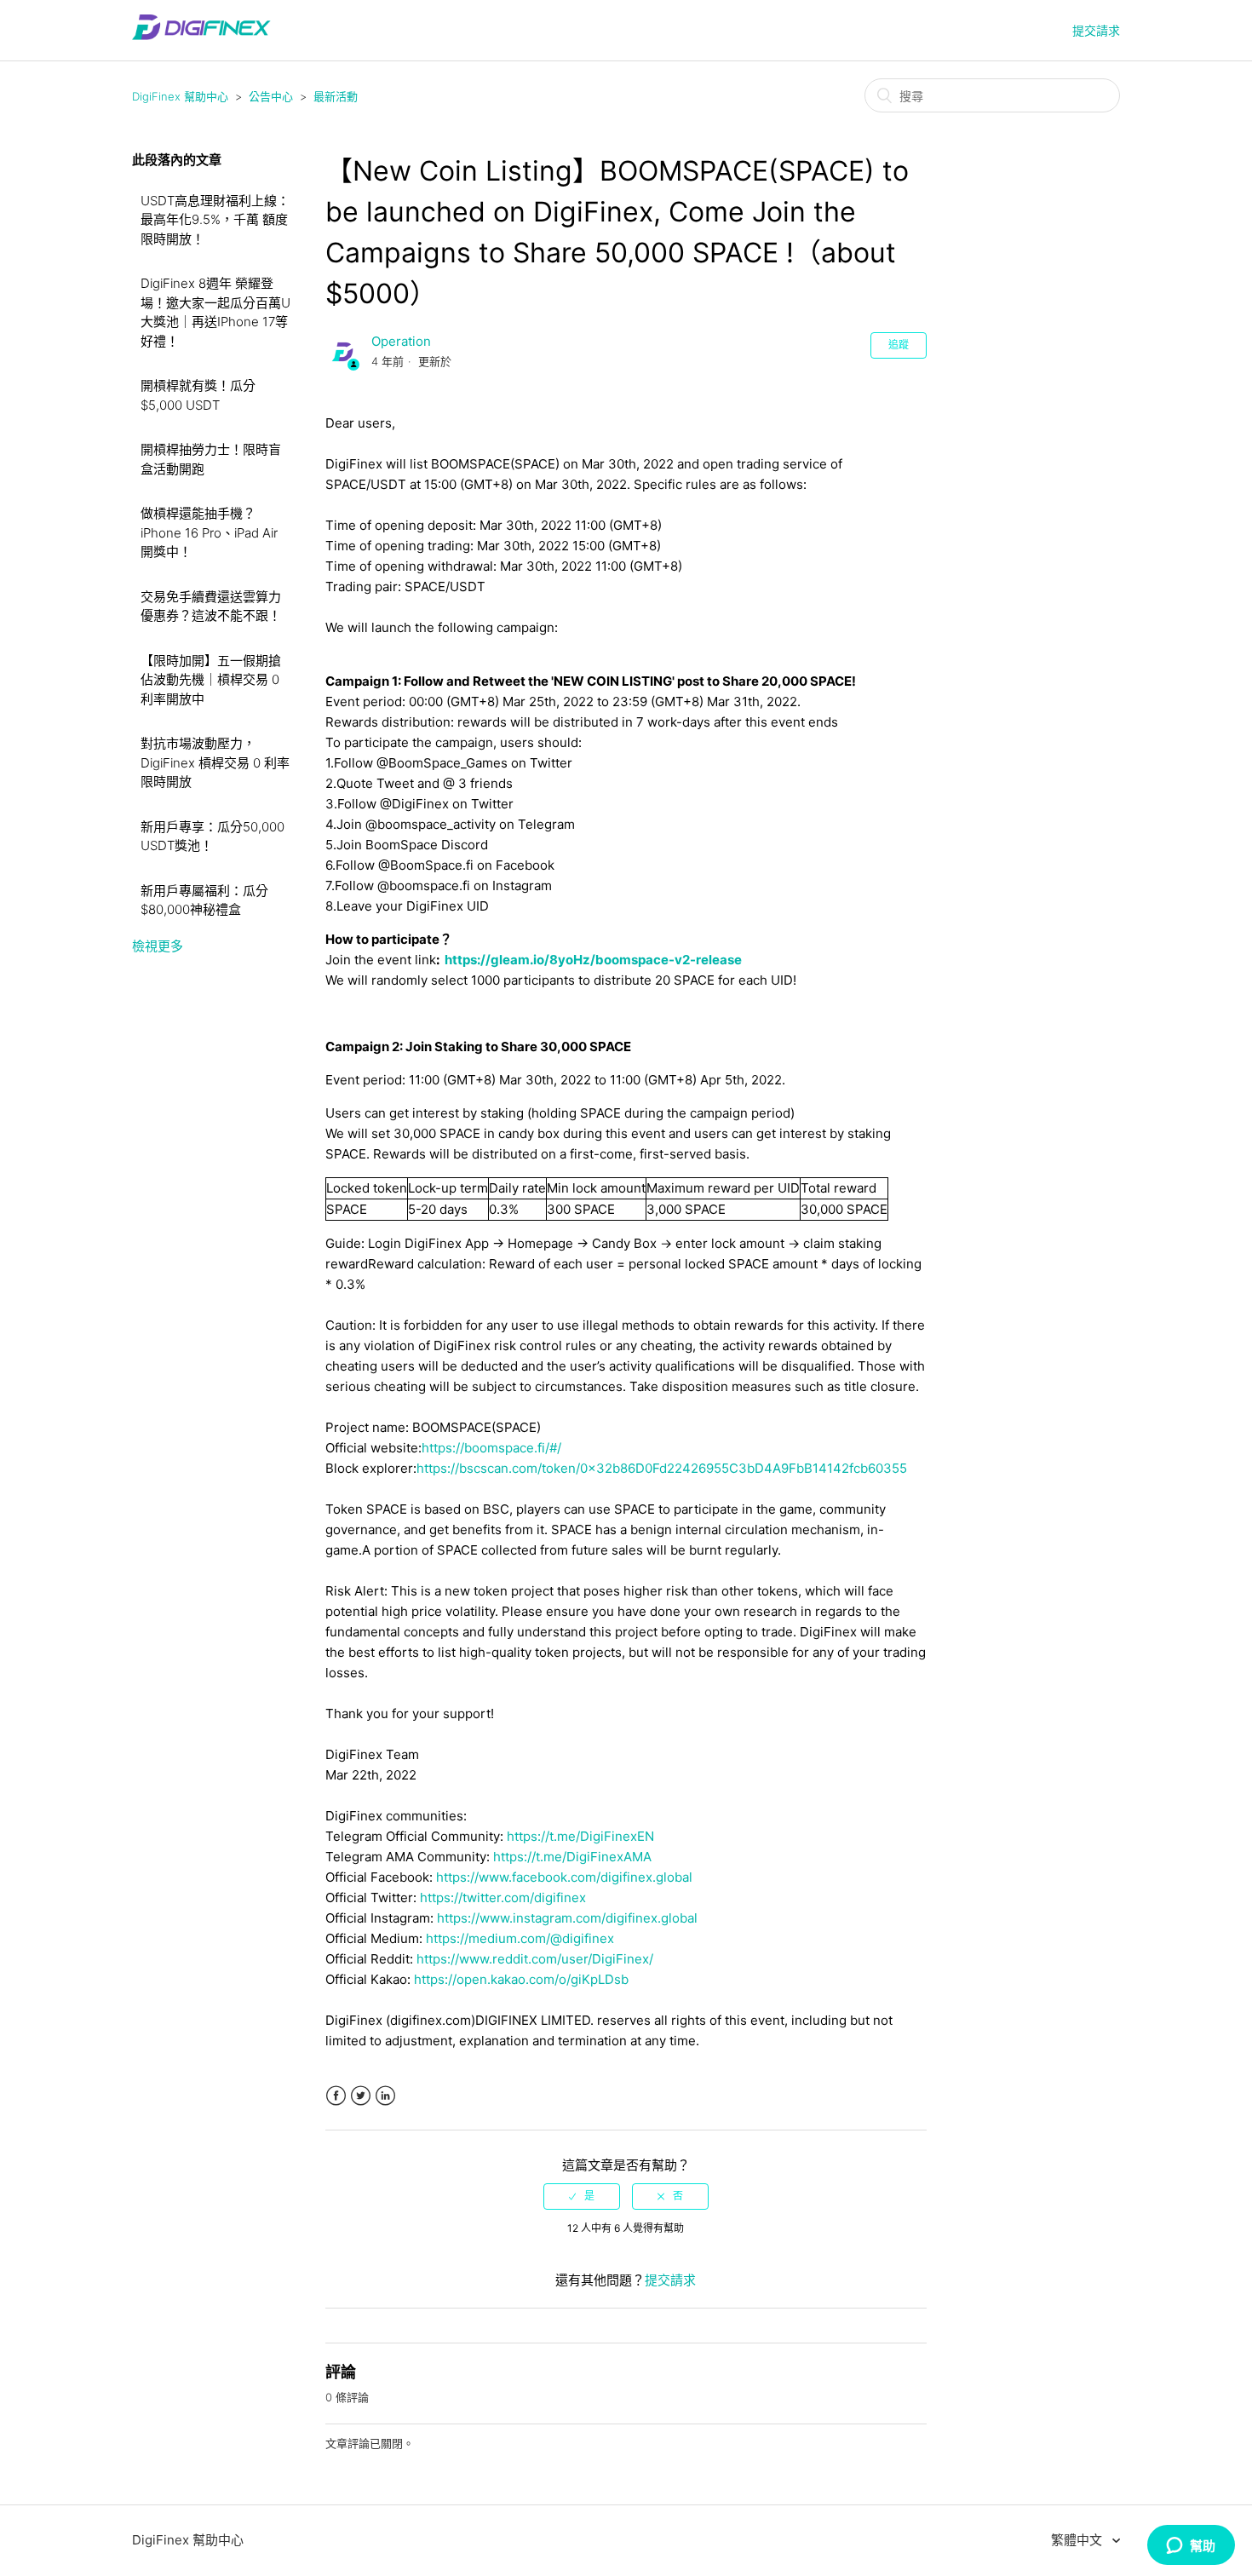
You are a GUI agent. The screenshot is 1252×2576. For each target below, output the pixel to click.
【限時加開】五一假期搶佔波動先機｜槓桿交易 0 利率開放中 (211, 680)
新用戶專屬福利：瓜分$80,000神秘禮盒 (204, 900)
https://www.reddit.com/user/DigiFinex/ (535, 1959)
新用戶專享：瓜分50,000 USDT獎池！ (212, 837)
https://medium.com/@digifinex (520, 1938)
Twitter (361, 2096)
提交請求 (1096, 30)
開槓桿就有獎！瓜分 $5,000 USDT (198, 395)
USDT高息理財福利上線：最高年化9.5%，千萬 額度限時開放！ (215, 220)
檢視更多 (158, 946)
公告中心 (271, 96)
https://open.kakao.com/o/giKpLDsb (521, 1979)
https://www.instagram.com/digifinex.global (567, 1918)
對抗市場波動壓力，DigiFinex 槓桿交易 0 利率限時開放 (215, 762)
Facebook (336, 2096)
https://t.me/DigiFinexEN (580, 1836)
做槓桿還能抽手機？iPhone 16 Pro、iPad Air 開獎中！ (209, 532)
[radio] (582, 2196)
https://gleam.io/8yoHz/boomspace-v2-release (593, 960)
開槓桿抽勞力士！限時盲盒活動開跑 (211, 459)
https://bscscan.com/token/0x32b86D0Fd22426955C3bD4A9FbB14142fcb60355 (662, 1468)
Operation (401, 341)
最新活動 (336, 96)
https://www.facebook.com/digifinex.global (564, 1877)
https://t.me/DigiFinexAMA (572, 1857)
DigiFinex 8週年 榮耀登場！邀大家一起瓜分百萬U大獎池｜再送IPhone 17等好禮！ (215, 312)
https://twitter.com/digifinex (503, 1897)
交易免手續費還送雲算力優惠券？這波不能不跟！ (211, 607)
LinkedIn (385, 2096)
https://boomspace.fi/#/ (491, 1448)
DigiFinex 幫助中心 (180, 96)
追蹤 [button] (899, 345)
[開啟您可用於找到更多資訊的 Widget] (1191, 2546)
